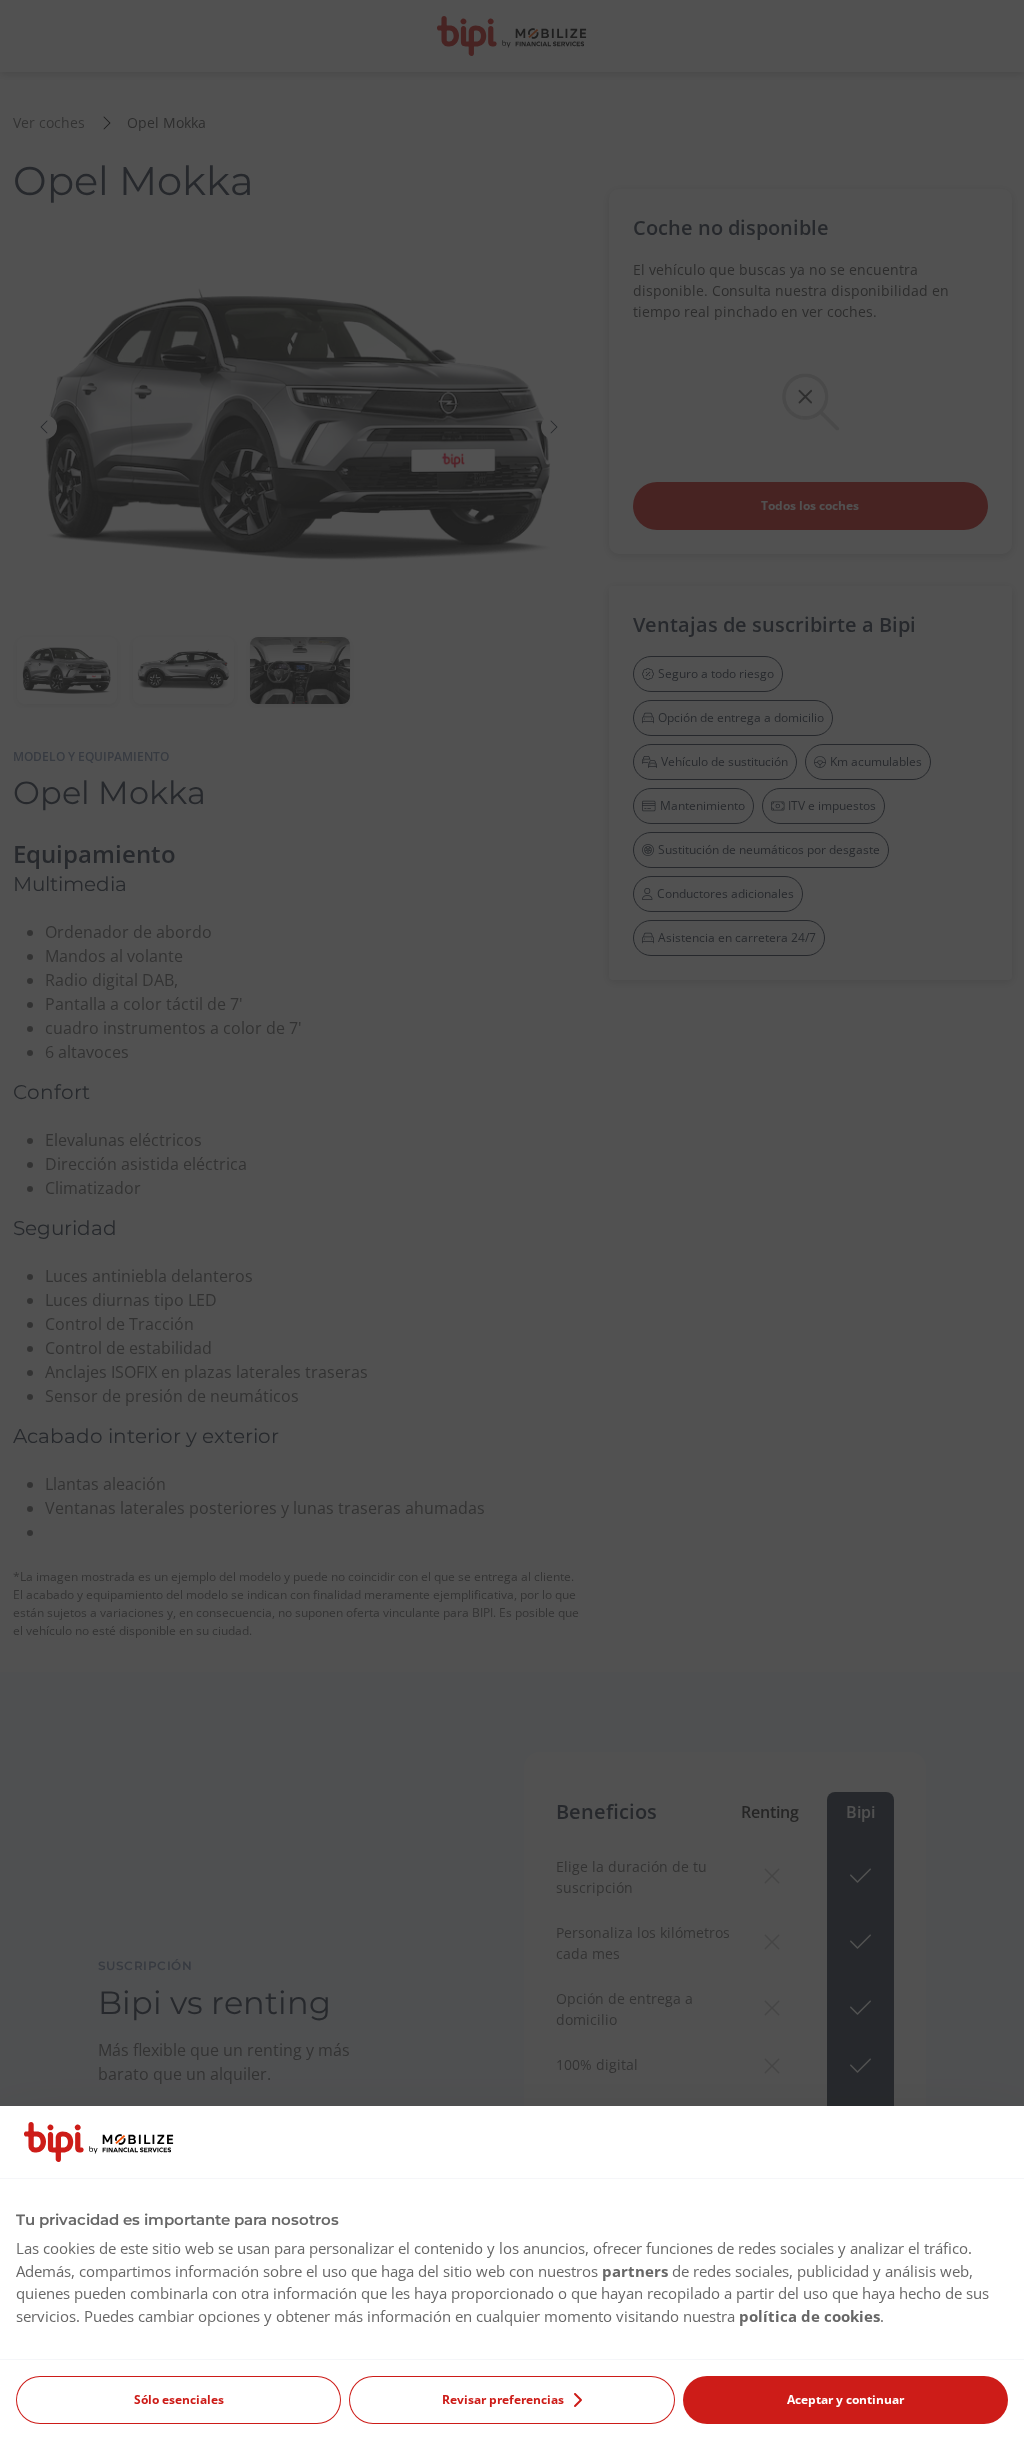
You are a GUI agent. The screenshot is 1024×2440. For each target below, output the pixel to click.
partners (635, 2271)
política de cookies (809, 2316)
